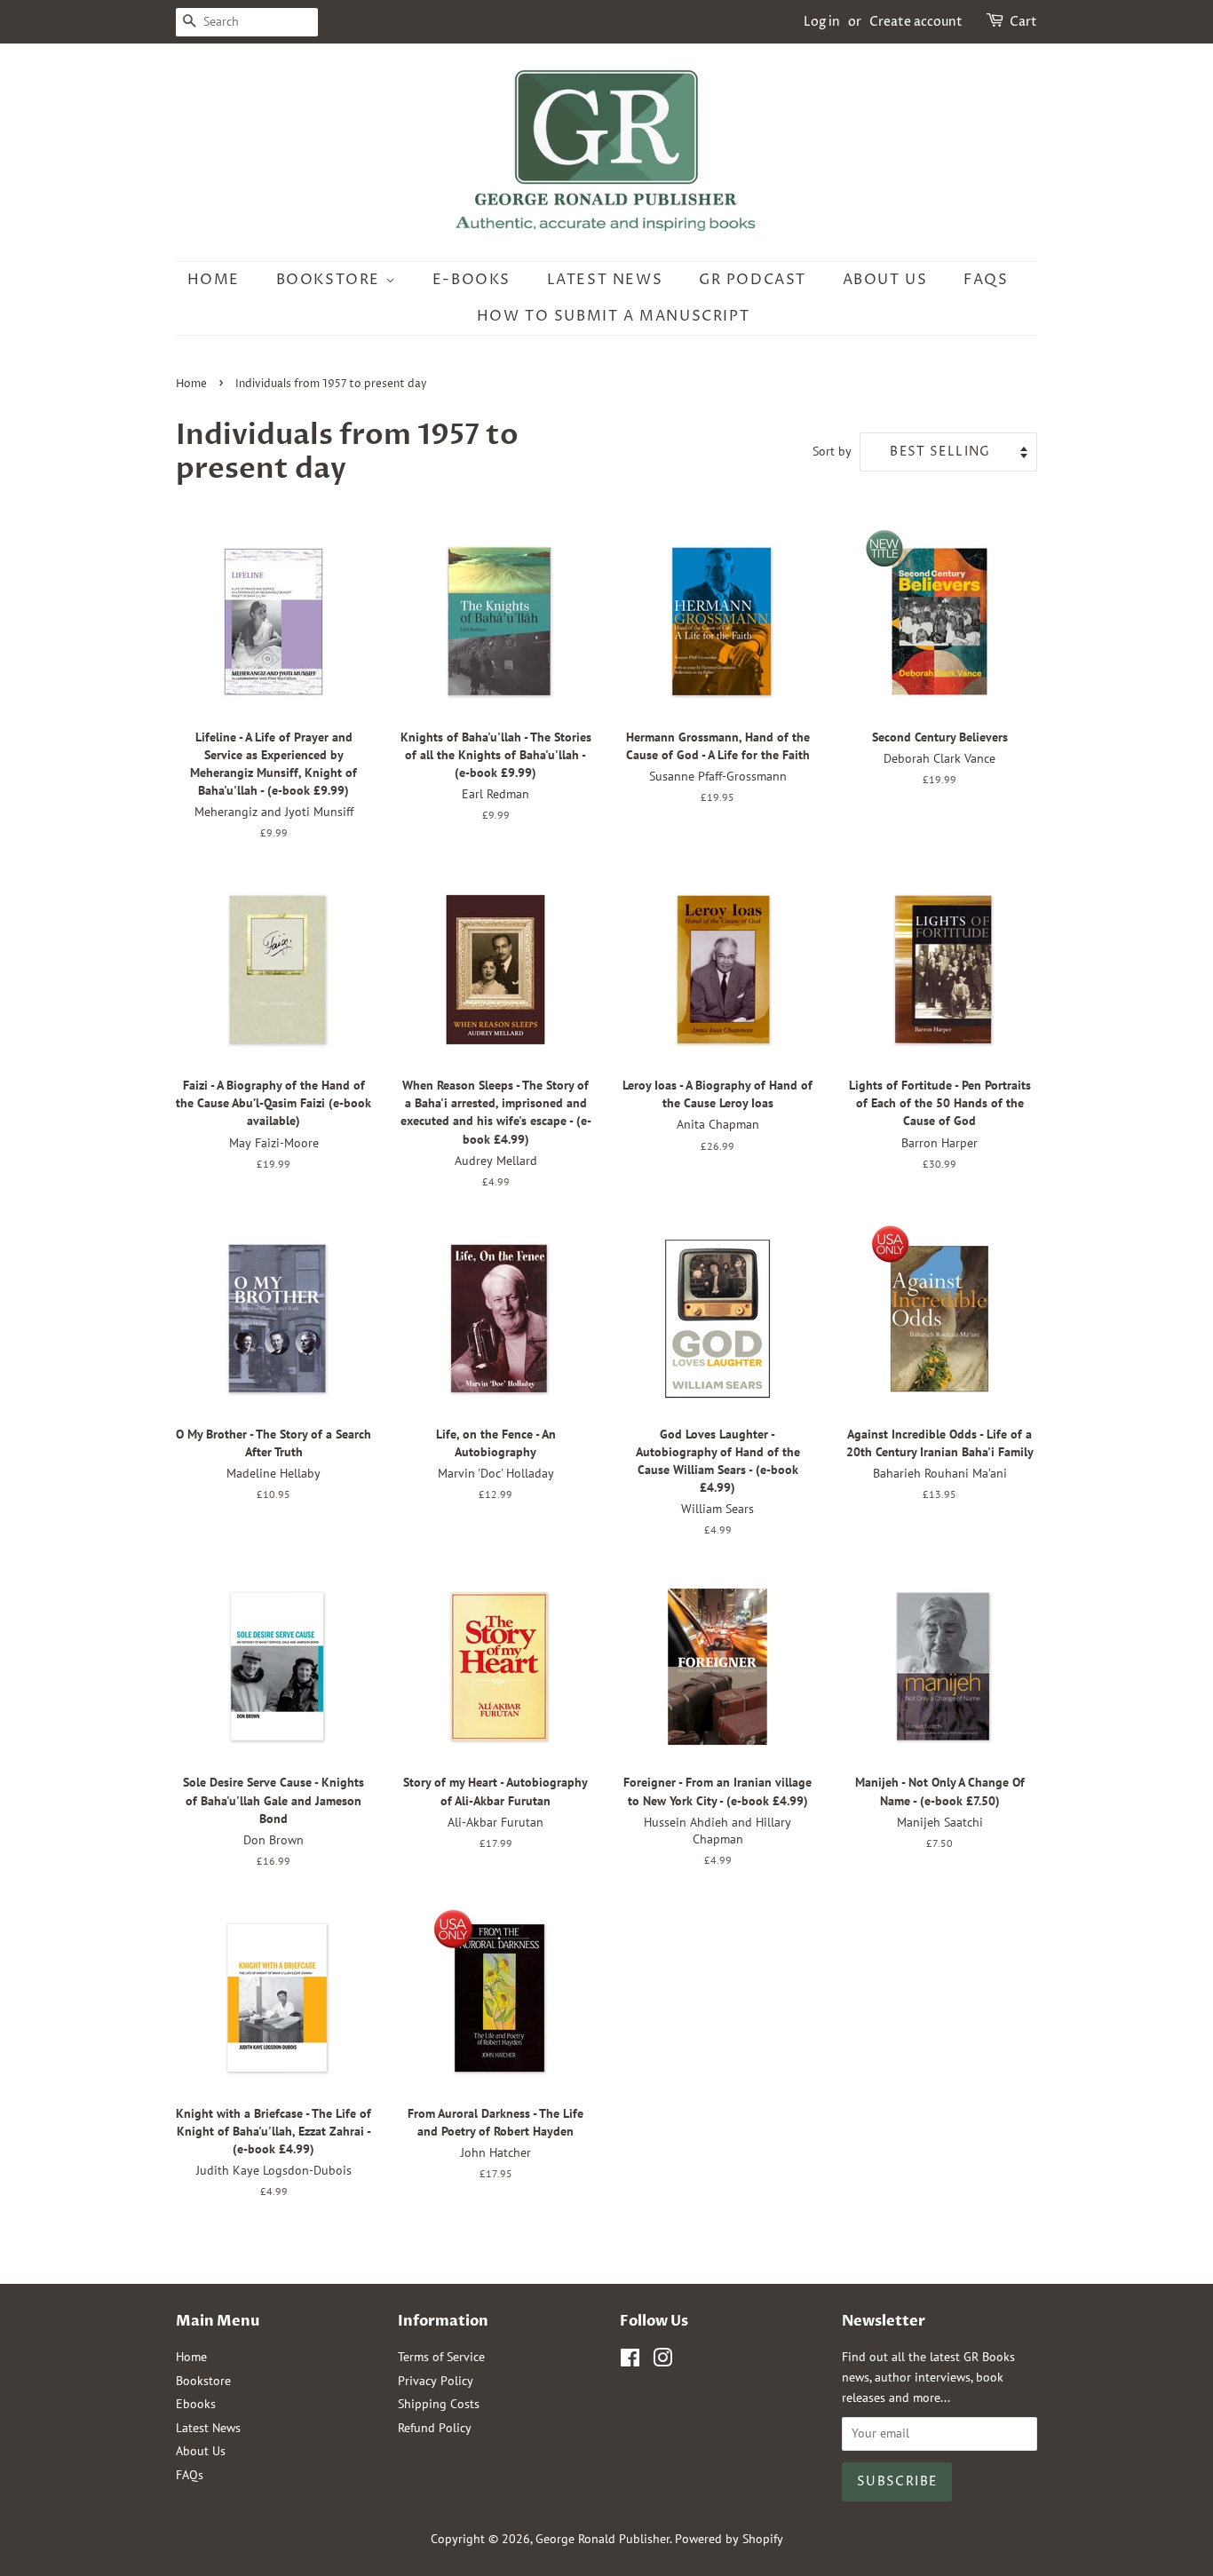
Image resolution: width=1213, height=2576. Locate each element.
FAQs (986, 280)
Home (214, 280)
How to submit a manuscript (614, 316)
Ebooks (196, 2404)
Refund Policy (435, 2428)
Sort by (832, 451)
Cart (1023, 22)
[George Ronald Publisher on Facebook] (630, 2361)
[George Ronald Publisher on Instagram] (662, 2361)
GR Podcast (753, 280)
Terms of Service (441, 2357)
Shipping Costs (439, 2404)
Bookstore (331, 280)
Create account (916, 22)
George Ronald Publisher (603, 2539)
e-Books (472, 280)
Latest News (605, 280)
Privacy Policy (436, 2381)
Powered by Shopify (729, 2539)
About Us (885, 280)
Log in (822, 22)
